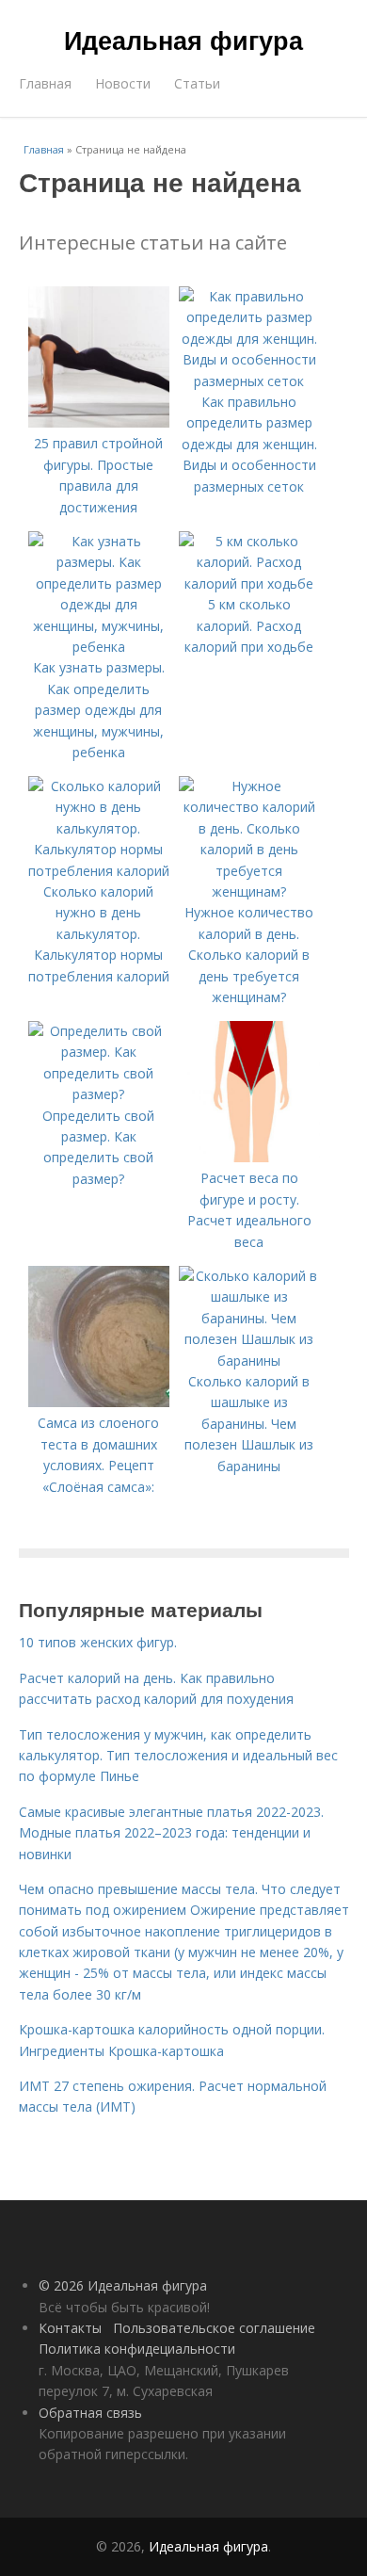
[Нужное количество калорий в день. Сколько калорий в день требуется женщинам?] (249, 891)
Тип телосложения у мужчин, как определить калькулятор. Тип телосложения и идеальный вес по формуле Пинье (178, 1756)
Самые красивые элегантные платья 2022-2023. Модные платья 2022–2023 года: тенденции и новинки (171, 1833)
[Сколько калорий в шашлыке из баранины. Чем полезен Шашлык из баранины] (249, 1361)
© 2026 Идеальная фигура (123, 2285)
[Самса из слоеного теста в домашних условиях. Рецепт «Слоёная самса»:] (99, 1402)
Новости (123, 83)
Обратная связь (90, 2413)
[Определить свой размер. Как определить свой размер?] (99, 1094)
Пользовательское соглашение (214, 2328)
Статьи (197, 83)
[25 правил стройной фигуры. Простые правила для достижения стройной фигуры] (99, 422)
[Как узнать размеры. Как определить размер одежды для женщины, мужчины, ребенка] (99, 647)
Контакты (70, 2328)
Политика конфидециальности (137, 2349)
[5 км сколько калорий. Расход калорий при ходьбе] (249, 583)
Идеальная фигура (183, 40)
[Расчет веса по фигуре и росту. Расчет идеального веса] (249, 1157)
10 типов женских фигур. (98, 1642)
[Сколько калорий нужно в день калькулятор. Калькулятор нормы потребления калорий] (99, 871)
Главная (45, 83)
